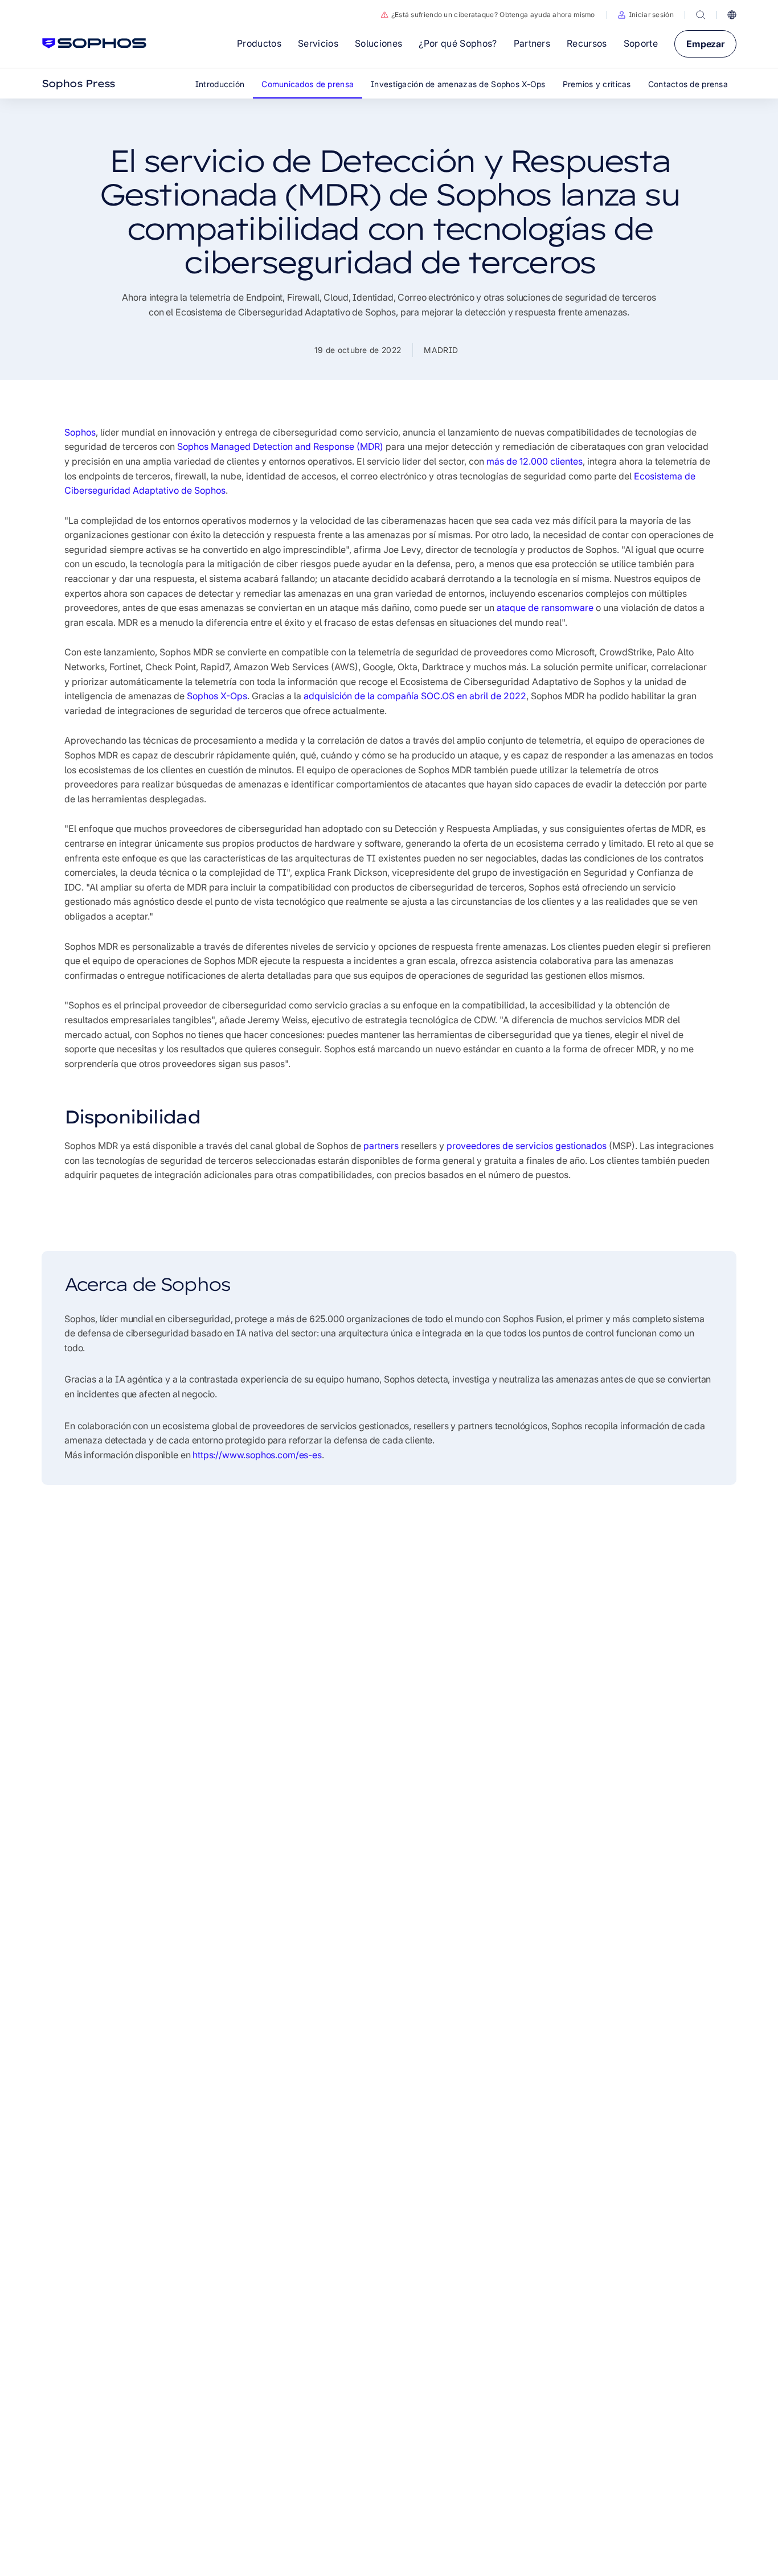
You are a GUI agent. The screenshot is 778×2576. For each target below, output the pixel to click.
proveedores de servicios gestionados (527, 1146)
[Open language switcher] (732, 15)
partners (381, 1146)
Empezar (705, 44)
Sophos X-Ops (217, 696)
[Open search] (701, 15)
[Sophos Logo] (94, 43)
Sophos (80, 432)
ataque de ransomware (545, 608)
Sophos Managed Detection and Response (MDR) (280, 446)
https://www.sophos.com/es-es (257, 1455)
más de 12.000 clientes (535, 461)
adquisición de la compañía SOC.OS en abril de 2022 (415, 696)
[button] (646, 15)
